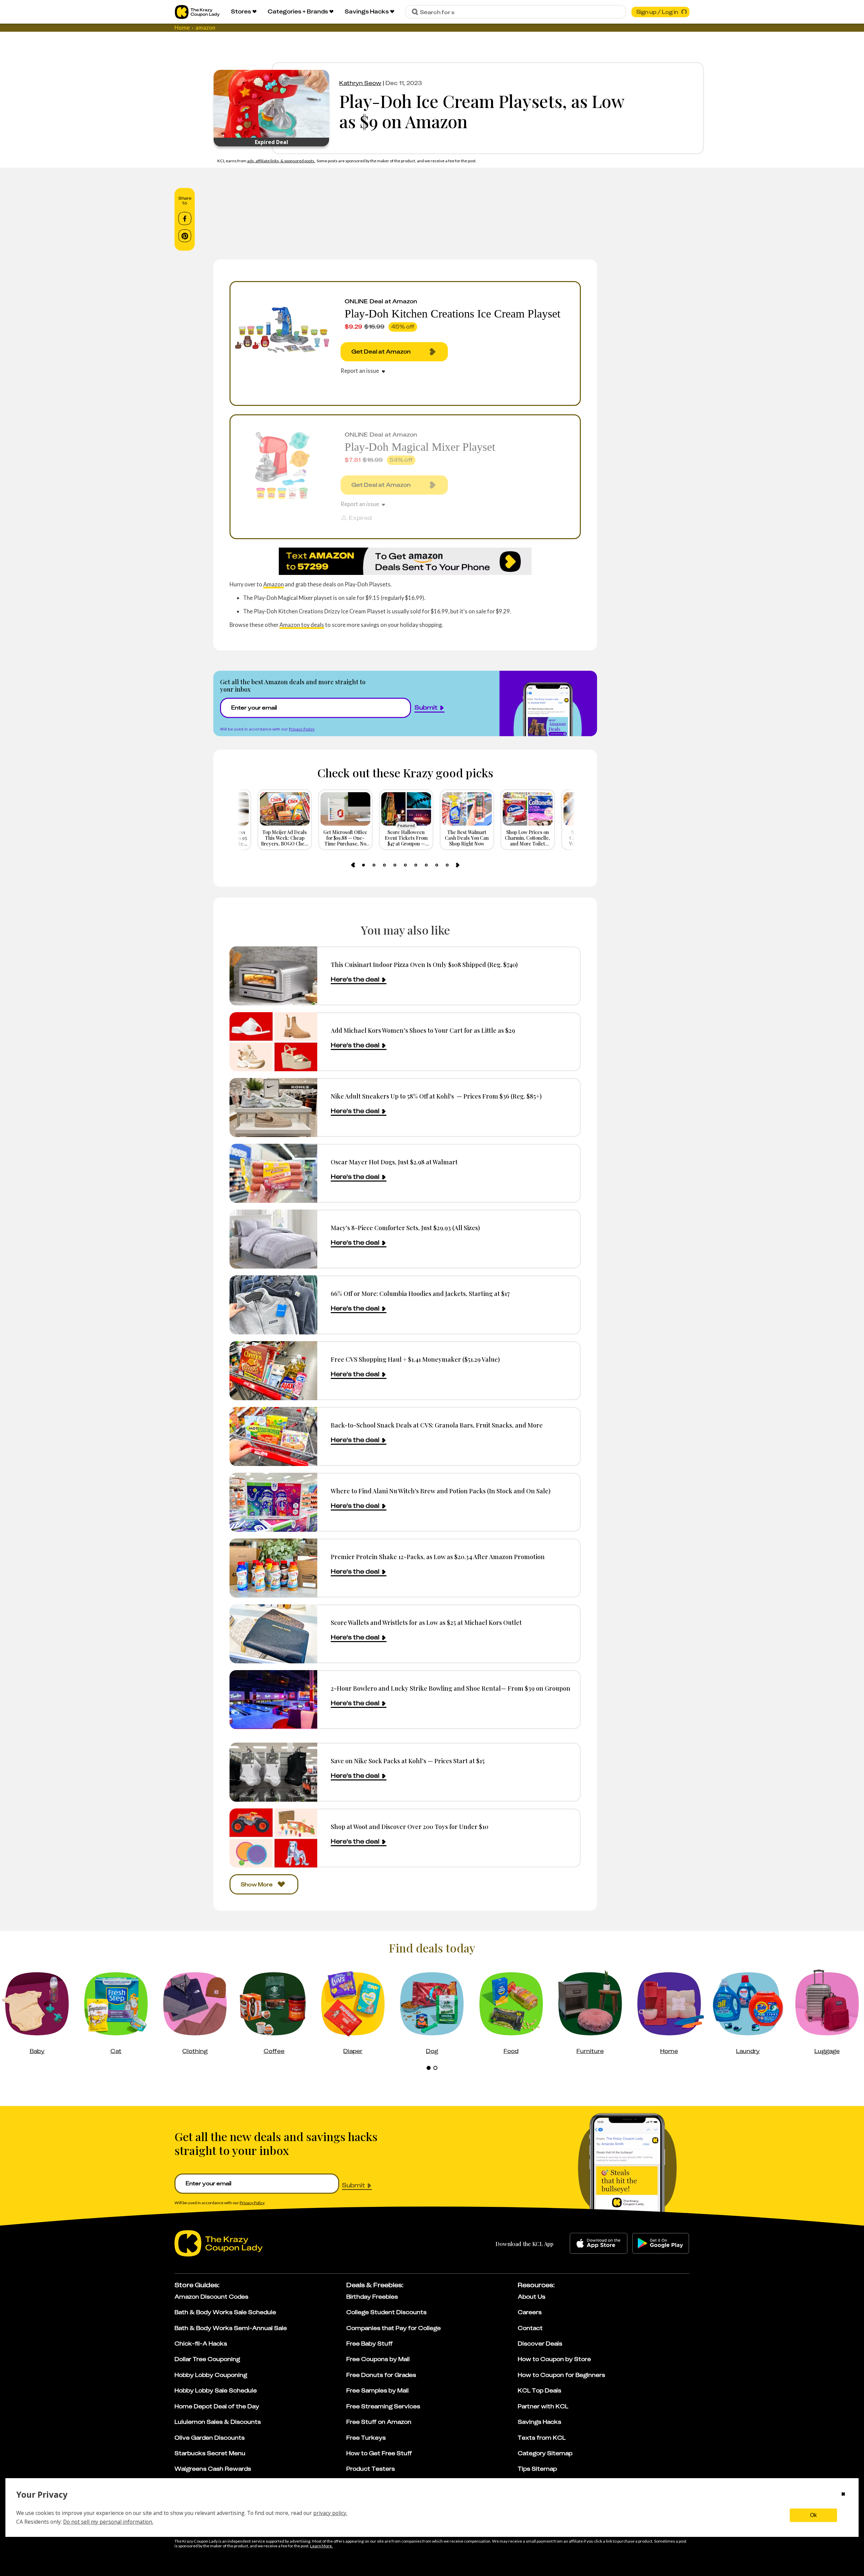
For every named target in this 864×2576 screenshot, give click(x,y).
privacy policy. (330, 2513)
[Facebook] (185, 219)
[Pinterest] (185, 236)
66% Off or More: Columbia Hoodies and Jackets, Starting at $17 (420, 1293)
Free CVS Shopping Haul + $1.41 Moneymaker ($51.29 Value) (415, 1359)
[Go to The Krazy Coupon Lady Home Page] (197, 12)
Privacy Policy (302, 729)
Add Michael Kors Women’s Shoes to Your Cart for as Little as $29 (423, 1030)
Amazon (274, 584)
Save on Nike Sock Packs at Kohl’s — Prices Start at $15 (408, 1761)
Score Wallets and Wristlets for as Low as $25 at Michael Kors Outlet (426, 1622)
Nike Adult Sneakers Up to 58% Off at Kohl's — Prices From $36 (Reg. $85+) (436, 1096)
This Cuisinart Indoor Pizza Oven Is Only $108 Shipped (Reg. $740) (424, 964)
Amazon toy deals (302, 625)
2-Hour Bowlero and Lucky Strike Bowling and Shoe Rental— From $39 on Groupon (451, 1688)
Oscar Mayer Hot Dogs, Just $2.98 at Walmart (394, 1162)
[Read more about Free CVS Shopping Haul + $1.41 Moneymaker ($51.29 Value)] (273, 1371)
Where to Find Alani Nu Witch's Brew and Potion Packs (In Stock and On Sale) (441, 1491)
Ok (813, 2515)
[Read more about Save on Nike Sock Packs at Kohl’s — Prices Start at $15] (273, 1772)
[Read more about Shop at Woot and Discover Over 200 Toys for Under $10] (273, 1838)
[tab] (363, 865)
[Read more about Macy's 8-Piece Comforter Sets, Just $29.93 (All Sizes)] (273, 1239)
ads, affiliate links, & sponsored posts (281, 161)
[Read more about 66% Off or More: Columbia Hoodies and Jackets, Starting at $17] (273, 1305)
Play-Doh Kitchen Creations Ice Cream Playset (452, 314)
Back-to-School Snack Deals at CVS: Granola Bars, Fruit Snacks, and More (437, 1425)
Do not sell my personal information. (108, 2522)
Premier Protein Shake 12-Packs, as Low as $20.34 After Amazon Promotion (438, 1557)
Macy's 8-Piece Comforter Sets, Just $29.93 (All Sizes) (405, 1228)
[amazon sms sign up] (405, 561)
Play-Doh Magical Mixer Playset (420, 447)
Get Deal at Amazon (381, 352)
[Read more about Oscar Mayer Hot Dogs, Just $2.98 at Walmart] (273, 1173)
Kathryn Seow (360, 83)
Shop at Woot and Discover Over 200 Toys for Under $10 (410, 1826)
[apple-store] (599, 2243)
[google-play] (661, 2243)
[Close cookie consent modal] (843, 2495)
